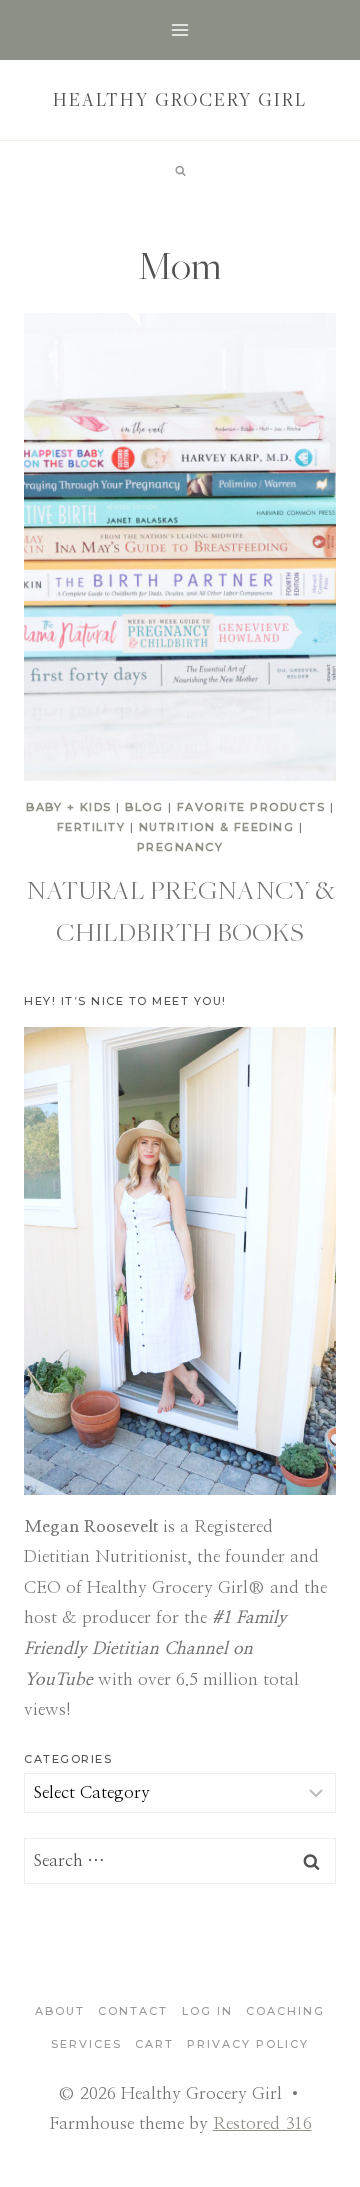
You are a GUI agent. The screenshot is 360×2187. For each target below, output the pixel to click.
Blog (144, 807)
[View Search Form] (180, 171)
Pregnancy (180, 847)
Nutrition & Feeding (217, 827)
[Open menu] (180, 29)
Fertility (91, 827)
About (60, 2011)
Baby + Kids (69, 807)
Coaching (285, 2011)
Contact (133, 2011)
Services (86, 2044)
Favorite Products (251, 807)
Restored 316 (262, 2123)
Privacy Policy (248, 2044)
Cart (154, 2044)
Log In (207, 2011)
